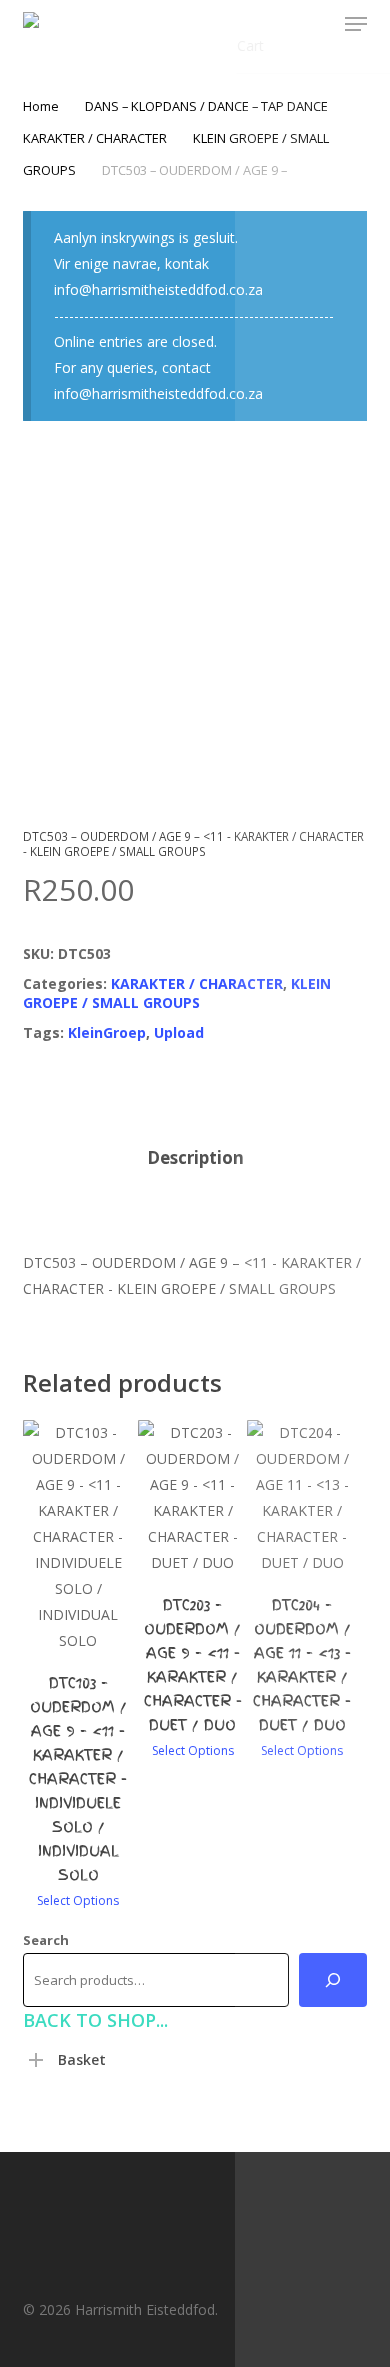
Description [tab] (195, 1157)
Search (46, 1940)
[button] (356, 24)
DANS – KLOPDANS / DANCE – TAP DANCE (206, 106)
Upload (179, 1032)
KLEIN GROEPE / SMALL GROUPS (177, 993)
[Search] (333, 1980)
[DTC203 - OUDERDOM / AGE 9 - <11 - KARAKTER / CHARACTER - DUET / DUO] (193, 1498)
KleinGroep (107, 1032)
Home (41, 106)
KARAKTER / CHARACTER (95, 138)
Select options (78, 1901)
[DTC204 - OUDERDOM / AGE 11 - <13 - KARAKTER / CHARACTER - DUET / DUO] (302, 1498)
